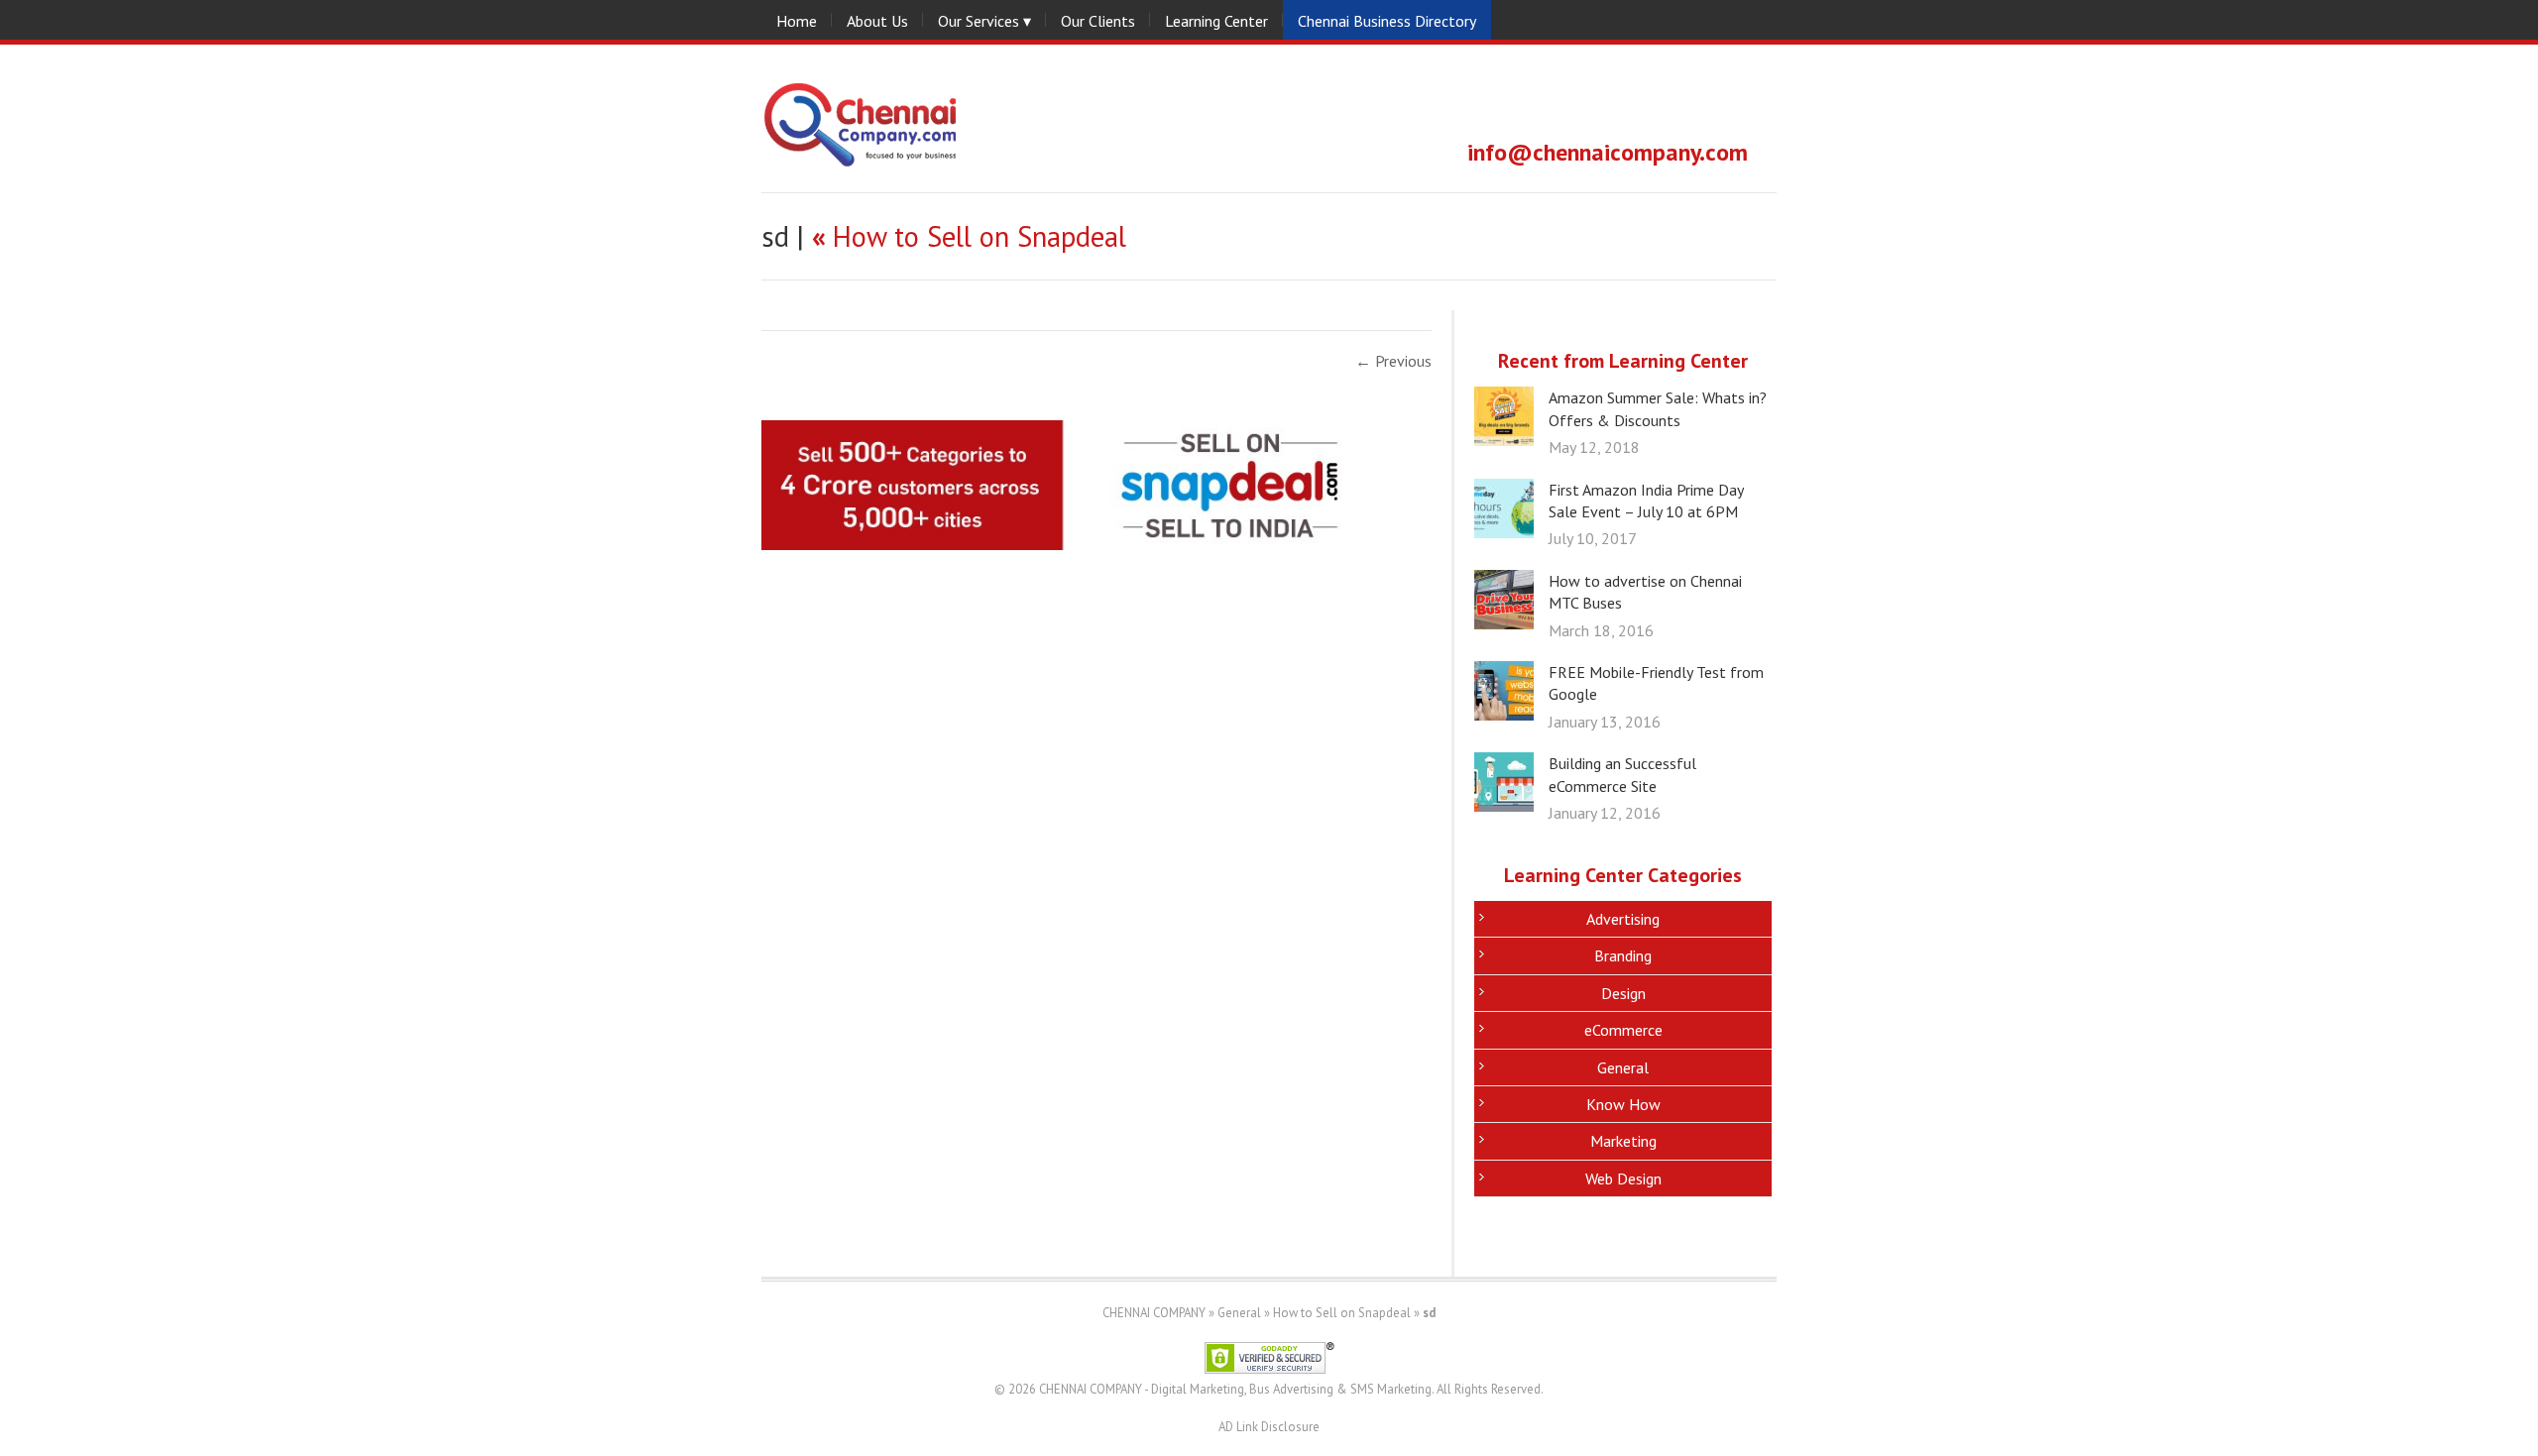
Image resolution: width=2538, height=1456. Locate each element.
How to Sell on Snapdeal (969, 236)
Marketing (1623, 1141)
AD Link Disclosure (1269, 1427)
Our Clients (1098, 21)
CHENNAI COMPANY (1154, 1313)
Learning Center (1216, 21)
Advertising (1623, 919)
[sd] (1079, 544)
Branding (1623, 955)
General (1623, 1067)
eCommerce (1623, 1030)
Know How (1623, 1104)
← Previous (1393, 361)
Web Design (1623, 1178)
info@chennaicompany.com (1608, 152)
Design (1623, 993)
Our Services (979, 21)
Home (797, 21)
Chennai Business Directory (1387, 21)
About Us (877, 21)
